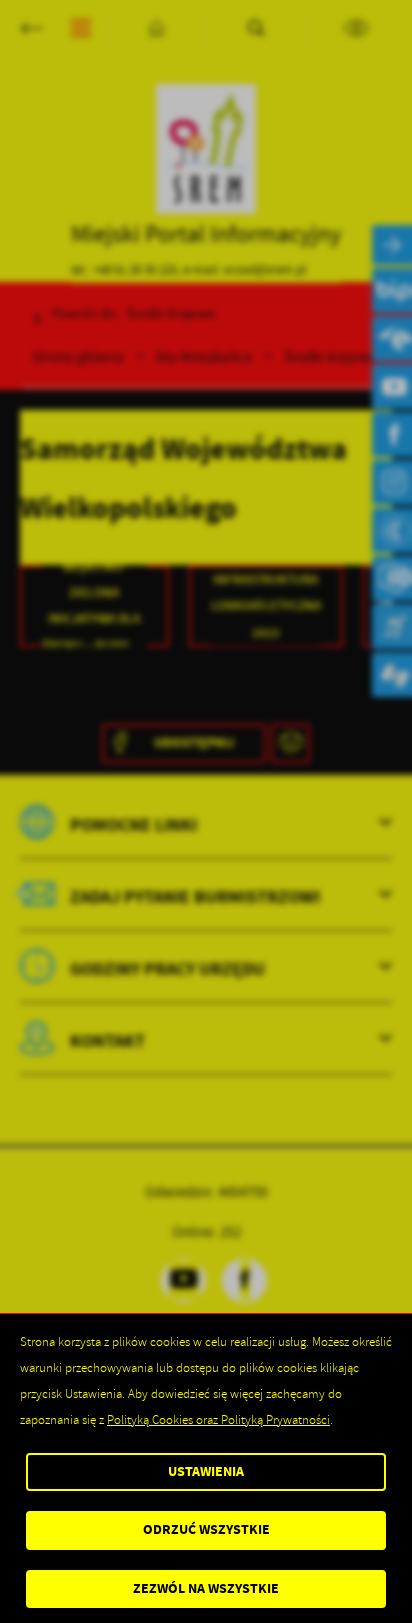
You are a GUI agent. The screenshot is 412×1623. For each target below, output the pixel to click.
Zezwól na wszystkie (206, 1588)
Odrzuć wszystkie (206, 1529)
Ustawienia (206, 1471)
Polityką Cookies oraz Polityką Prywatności (218, 1420)
